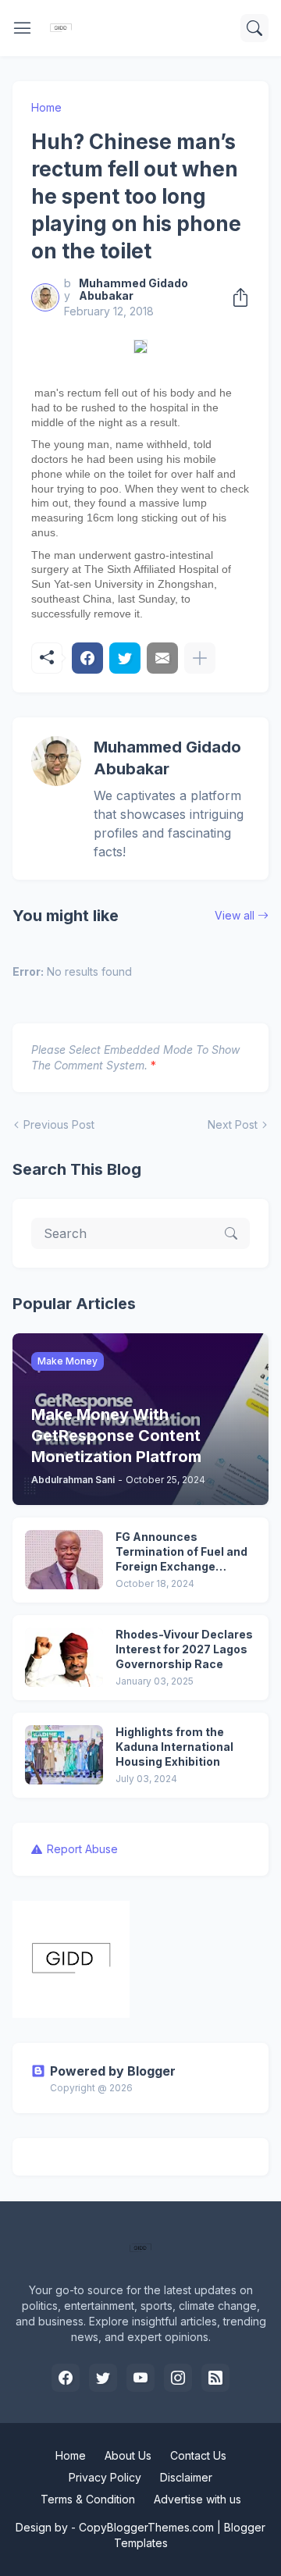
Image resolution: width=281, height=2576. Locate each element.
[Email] (162, 658)
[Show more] (200, 658)
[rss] (215, 2378)
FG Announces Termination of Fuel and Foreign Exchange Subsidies (181, 1552)
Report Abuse (82, 1849)
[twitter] (103, 2378)
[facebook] (66, 2378)
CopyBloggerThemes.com (146, 2527)
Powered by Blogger (113, 2071)
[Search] (254, 28)
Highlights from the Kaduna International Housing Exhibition (174, 1747)
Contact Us (198, 2455)
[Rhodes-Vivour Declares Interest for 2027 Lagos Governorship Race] (64, 1657)
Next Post (233, 1124)
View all (235, 915)
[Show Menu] (23, 28)
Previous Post (59, 1124)
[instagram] (178, 2378)
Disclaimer (186, 2477)
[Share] (236, 297)
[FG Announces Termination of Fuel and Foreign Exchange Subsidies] (64, 1560)
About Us (128, 2455)
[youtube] (140, 2378)
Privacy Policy (105, 2477)
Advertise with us (197, 2499)
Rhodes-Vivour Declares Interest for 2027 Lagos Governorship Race (184, 1649)
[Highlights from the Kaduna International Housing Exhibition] (64, 1755)
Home (46, 107)
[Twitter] (125, 658)
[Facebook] (87, 658)
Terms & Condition (88, 2499)
